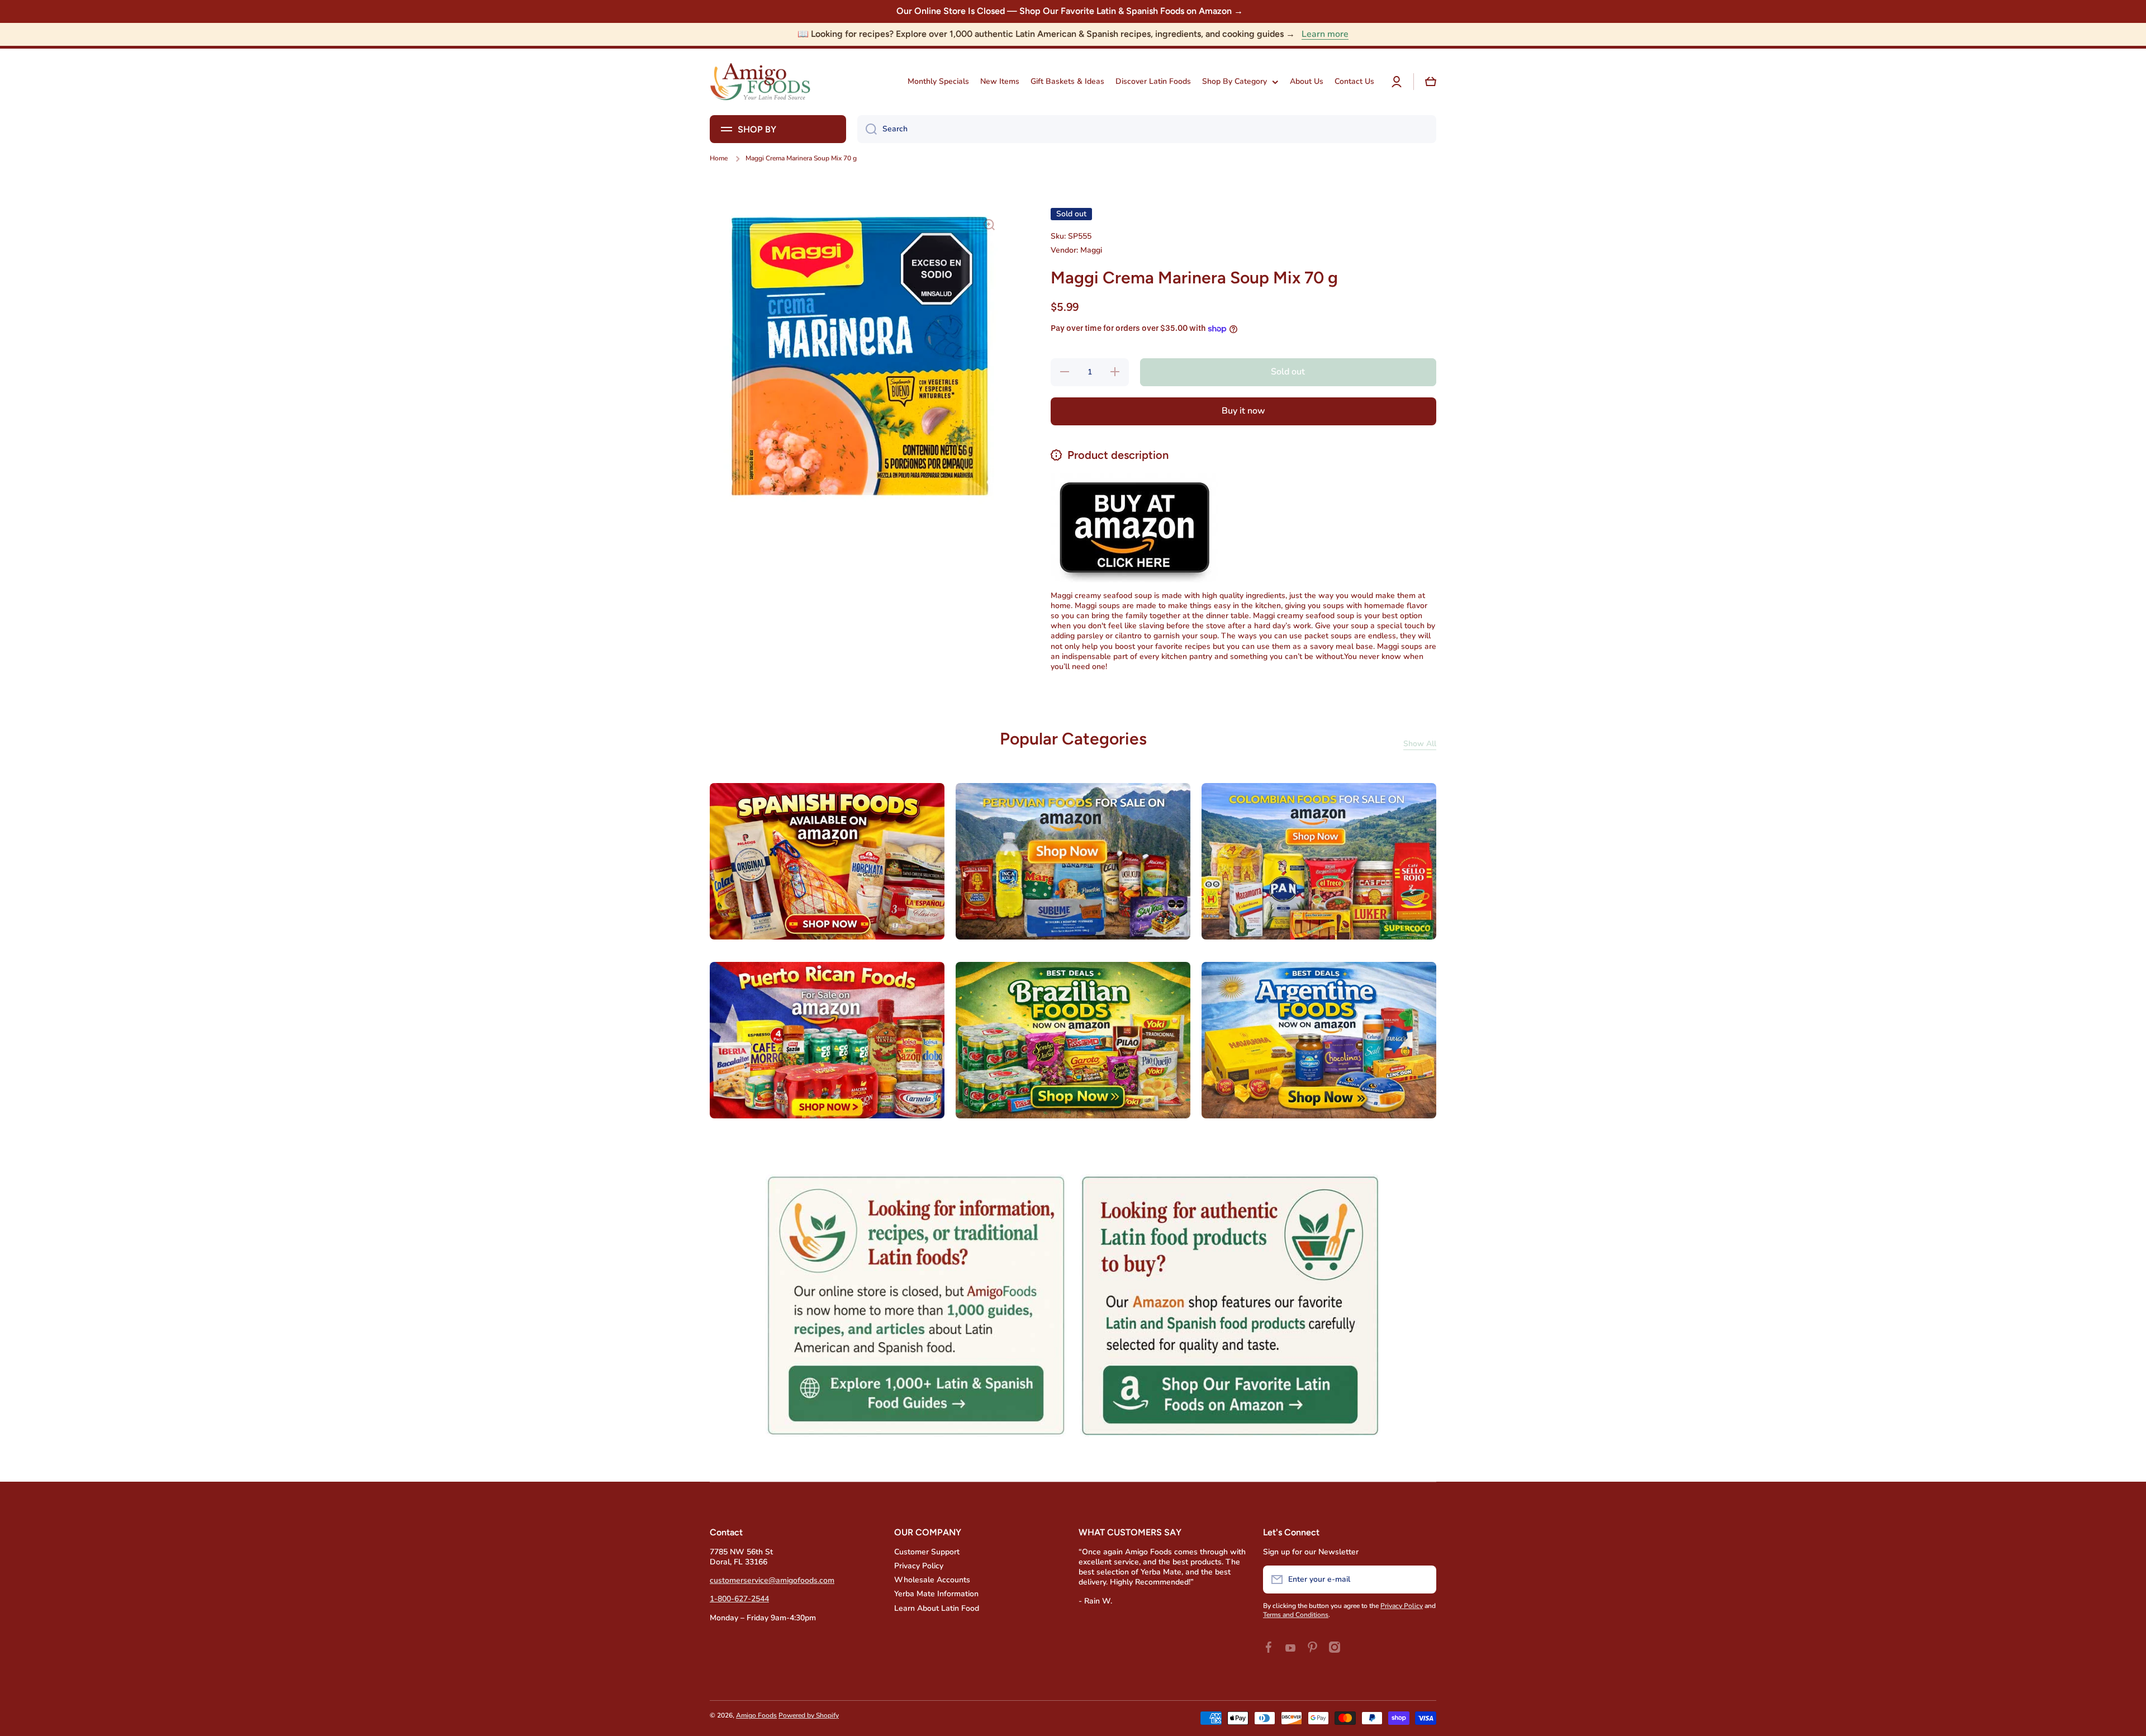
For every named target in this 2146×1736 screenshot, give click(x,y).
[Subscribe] (1422, 1580)
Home (719, 158)
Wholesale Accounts (932, 1580)
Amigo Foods (756, 1715)
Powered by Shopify (809, 1715)
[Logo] (760, 82)
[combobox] (1147, 129)
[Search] (867, 129)
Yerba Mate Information (936, 1594)
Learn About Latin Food (937, 1608)
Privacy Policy (919, 1566)
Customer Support (927, 1552)
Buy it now (1243, 411)
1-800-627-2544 (739, 1599)
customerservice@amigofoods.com (772, 1580)
